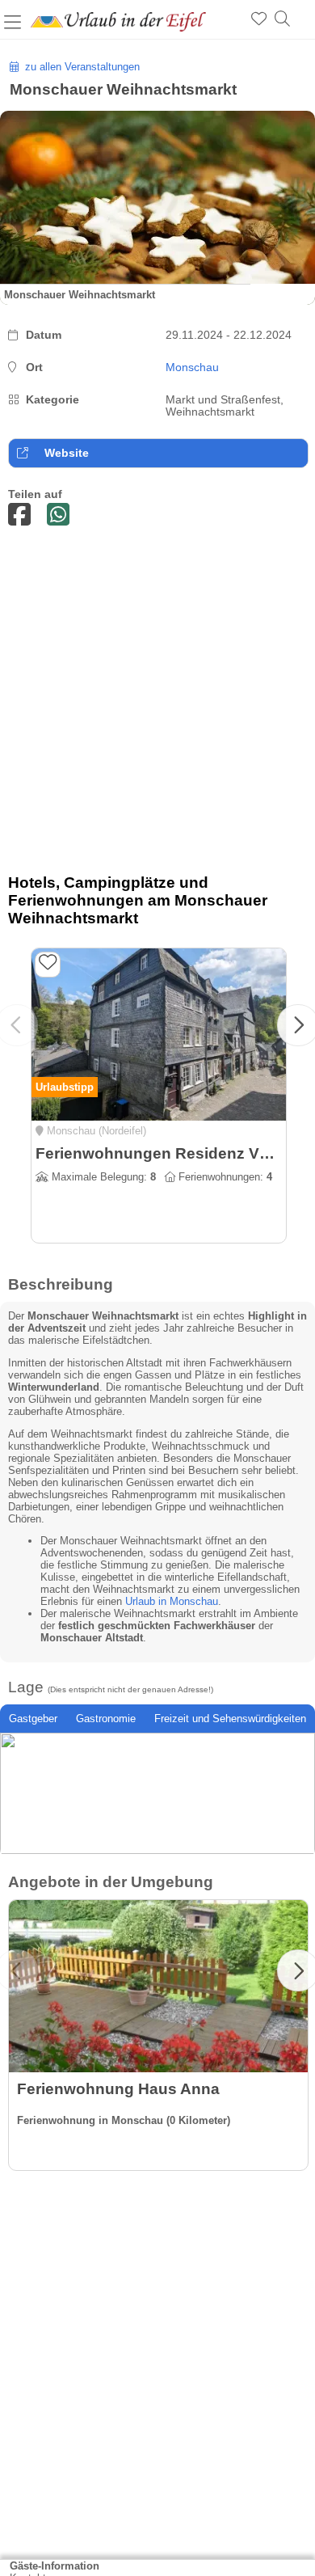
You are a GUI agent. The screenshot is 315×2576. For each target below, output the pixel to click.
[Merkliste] (259, 19)
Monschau (192, 367)
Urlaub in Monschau (172, 1601)
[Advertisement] (157, 704)
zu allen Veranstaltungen (79, 67)
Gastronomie (106, 1719)
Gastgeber (33, 1719)
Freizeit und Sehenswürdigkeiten (230, 1719)
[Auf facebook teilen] (19, 515)
